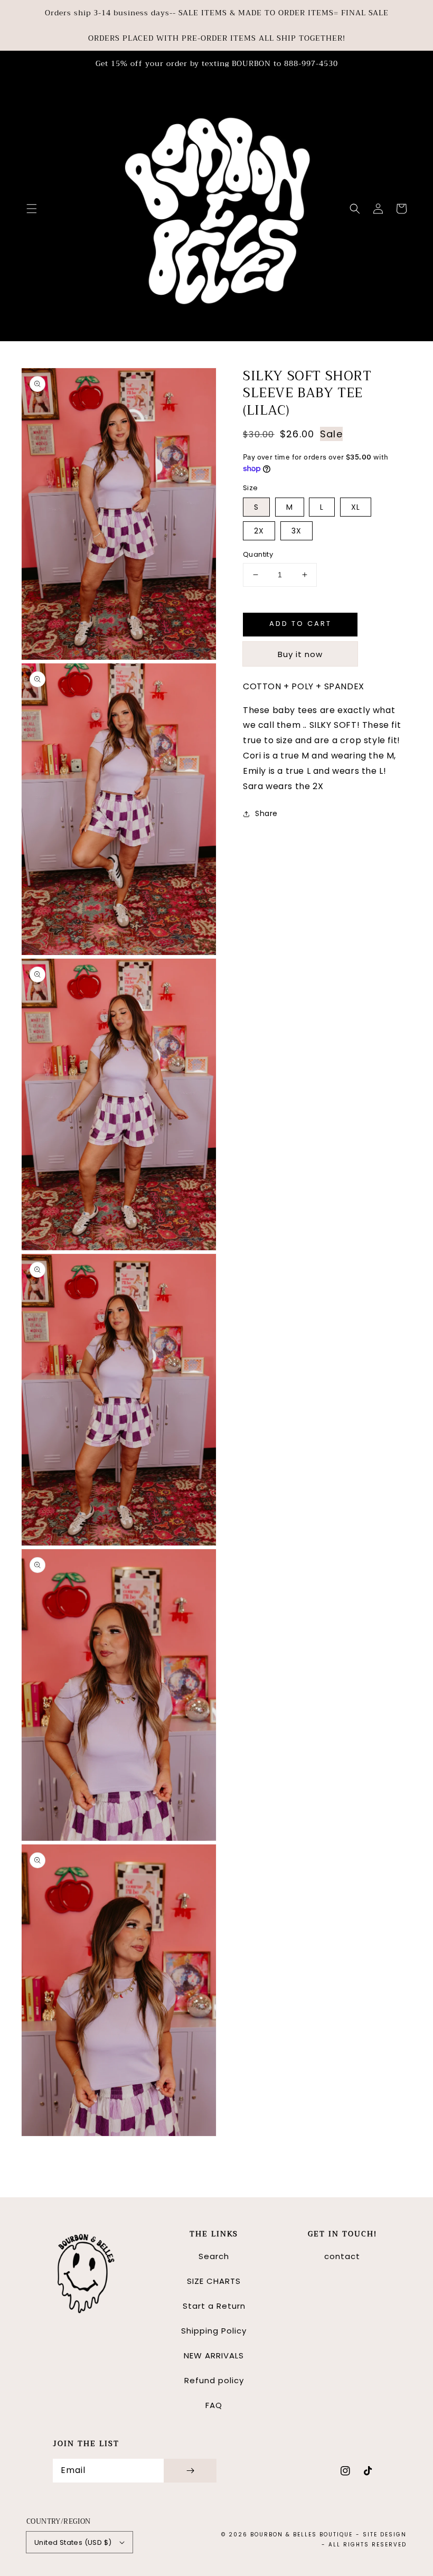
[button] (32, 209)
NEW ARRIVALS (214, 2355)
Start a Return (214, 2306)
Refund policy (214, 2380)
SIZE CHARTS (214, 2281)
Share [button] (266, 813)
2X (259, 531)
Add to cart (300, 624)
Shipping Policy (214, 2331)
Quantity (258, 554)
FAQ (214, 2405)
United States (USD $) (73, 2542)
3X (296, 531)
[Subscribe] (190, 2471)
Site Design (385, 2535)
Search (214, 2256)
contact (342, 2256)
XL (356, 507)
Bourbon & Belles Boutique (302, 2535)
